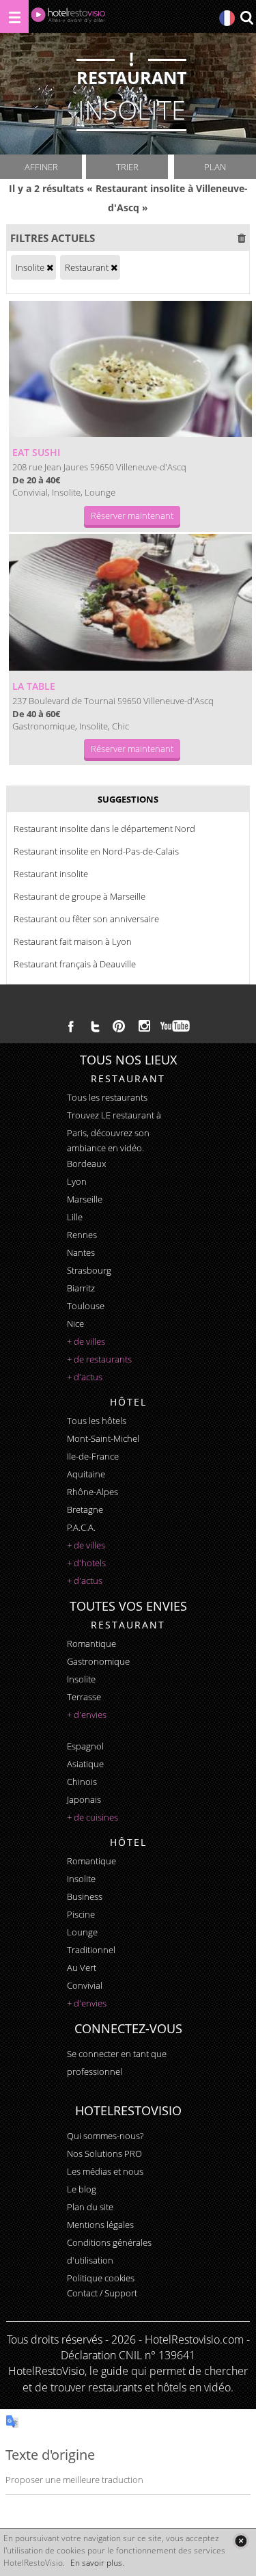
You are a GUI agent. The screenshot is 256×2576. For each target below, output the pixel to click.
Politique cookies (101, 2278)
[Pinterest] (119, 1026)
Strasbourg (89, 1270)
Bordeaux (86, 1164)
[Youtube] (176, 1026)
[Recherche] (246, 19)
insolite (81, 1679)
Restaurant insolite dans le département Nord (104, 829)
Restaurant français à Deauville (75, 964)
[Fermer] (241, 2541)
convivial (85, 1985)
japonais (84, 1799)
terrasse (84, 1697)
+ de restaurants (99, 1359)
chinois (82, 1782)
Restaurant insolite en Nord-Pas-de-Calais (96, 851)
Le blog (82, 2189)
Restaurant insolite (51, 874)
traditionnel (91, 1950)
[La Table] (130, 602)
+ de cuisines (93, 1817)
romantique (91, 1643)
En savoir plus (96, 2563)
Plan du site (90, 2207)
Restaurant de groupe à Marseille (80, 896)
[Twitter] (95, 1026)
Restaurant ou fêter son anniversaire (86, 919)
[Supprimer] (50, 267)
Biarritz (81, 1288)
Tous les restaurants (107, 1097)
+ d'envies (87, 1715)
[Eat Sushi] (130, 369)
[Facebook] (71, 1026)
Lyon (77, 1181)
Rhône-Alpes (93, 1492)
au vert (82, 1968)
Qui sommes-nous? (105, 2136)
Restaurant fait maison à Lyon (73, 941)
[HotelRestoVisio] (68, 18)
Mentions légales (100, 2225)
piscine (81, 1914)
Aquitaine (86, 1474)
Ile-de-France (93, 1456)
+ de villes (86, 1341)
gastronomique (98, 1661)
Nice (75, 1324)
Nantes (81, 1252)
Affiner (41, 167)
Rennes (82, 1235)
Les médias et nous (105, 2171)
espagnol (85, 1746)
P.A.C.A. (81, 1527)
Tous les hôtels (97, 1421)
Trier (127, 167)
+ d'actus (85, 1377)
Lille (75, 1217)
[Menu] (14, 16)
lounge (82, 1932)
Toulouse (86, 1306)
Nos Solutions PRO (104, 2154)
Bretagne (85, 1510)
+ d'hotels (86, 1563)
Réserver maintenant (132, 515)
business (85, 1896)
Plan (215, 167)
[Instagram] (144, 1028)
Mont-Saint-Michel (103, 1438)
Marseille (85, 1199)
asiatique (85, 1764)
